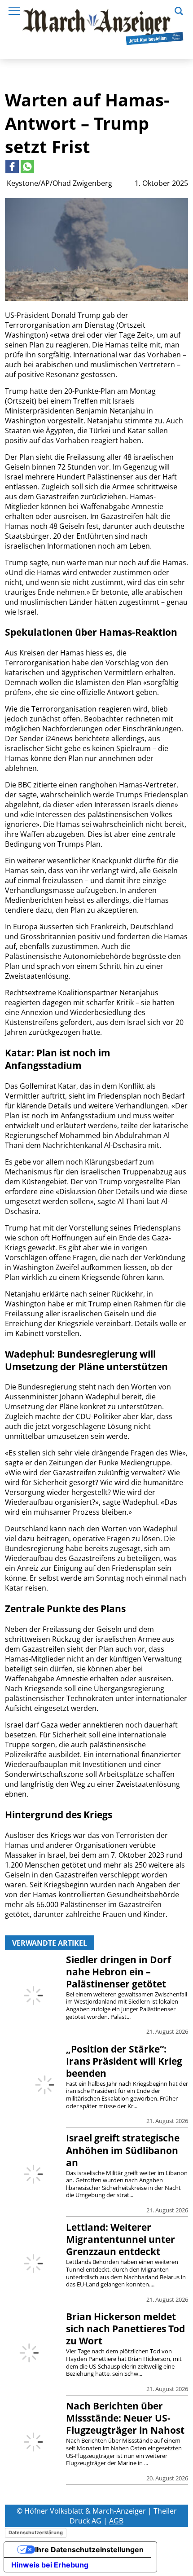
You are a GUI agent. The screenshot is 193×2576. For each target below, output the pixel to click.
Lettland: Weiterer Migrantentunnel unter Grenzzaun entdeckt (121, 2239)
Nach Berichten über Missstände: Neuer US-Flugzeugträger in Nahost (125, 2418)
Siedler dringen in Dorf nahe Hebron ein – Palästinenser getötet (118, 1972)
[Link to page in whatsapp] (27, 167)
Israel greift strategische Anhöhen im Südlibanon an (123, 2150)
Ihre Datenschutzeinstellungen (89, 2550)
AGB (116, 2521)
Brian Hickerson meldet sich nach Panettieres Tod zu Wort (125, 2329)
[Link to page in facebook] (12, 167)
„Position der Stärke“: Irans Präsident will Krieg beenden (124, 2061)
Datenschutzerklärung (36, 2532)
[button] (179, 10)
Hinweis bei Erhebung (50, 2565)
